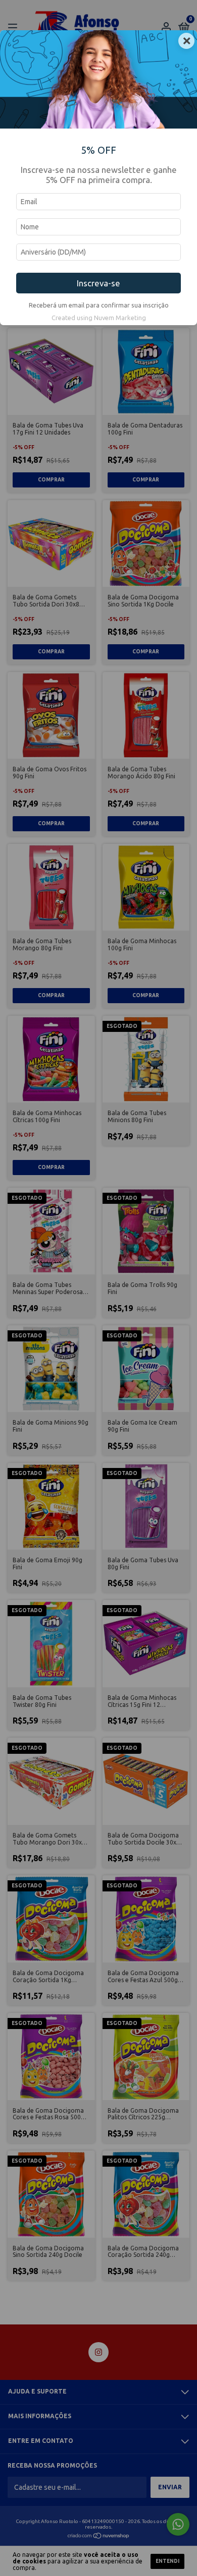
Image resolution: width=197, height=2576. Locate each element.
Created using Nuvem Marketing (99, 318)
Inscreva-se (98, 283)
